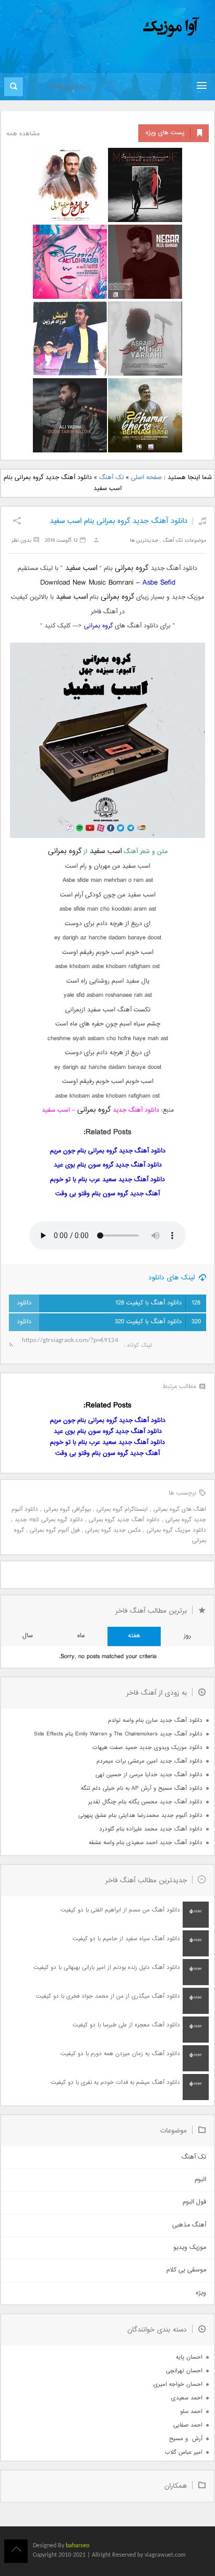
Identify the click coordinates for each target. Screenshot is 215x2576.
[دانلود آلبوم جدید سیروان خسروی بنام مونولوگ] (145, 185)
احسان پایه (189, 2357)
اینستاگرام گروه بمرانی (122, 1510)
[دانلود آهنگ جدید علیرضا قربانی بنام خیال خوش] (70, 185)
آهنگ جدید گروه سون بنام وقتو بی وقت (107, 1194)
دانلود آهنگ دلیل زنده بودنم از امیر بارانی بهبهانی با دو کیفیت (107, 1968)
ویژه (201, 2293)
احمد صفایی (188, 2425)
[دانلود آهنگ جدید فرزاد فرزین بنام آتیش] (70, 339)
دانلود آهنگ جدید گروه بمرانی (124, 1520)
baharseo (77, 2546)
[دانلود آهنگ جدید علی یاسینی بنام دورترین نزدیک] (70, 415)
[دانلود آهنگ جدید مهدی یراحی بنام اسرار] (145, 339)
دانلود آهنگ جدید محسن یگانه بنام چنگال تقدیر (145, 1802)
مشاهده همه (23, 134)
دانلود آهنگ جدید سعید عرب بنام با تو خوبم (107, 1180)
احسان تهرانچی (184, 2371)
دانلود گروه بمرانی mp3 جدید (49, 1520)
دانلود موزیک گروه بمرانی (176, 1530)
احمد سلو (191, 2412)
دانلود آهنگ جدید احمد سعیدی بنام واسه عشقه (146, 1843)
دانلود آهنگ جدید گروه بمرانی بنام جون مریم (108, 1151)
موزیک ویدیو (190, 2248)
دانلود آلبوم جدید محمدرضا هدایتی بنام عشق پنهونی (140, 1816)
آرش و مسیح (186, 2439)
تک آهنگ (111, 478)
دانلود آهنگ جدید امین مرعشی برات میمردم (150, 1761)
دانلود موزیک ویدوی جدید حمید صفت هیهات (147, 1748)
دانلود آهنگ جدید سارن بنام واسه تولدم (155, 1721)
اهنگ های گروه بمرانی (180, 1510)
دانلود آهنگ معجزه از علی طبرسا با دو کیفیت (126, 2025)
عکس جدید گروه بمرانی (113, 1530)
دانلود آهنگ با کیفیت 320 (158, 1322)
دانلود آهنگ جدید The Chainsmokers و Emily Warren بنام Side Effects (118, 1734)
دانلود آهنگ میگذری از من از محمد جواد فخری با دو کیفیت (108, 1996)
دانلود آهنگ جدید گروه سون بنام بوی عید (108, 1165)
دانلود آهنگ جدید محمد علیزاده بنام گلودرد (151, 1829)
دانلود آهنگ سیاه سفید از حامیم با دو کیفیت (126, 1939)
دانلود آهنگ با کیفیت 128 (158, 1303)
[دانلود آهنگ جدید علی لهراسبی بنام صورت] (70, 262)
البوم (200, 2180)
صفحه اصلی (146, 478)
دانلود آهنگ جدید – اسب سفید (100, 1110)
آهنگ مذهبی (189, 2225)
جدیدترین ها (144, 540)
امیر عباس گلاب (184, 2452)
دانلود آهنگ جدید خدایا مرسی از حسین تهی (149, 1775)
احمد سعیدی (187, 2398)
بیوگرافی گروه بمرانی (67, 1510)
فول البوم (194, 2202)
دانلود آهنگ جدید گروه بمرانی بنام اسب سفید (118, 521)
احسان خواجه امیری (178, 2385)
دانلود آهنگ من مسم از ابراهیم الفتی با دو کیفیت (120, 1910)
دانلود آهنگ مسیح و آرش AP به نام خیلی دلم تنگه (142, 1788)
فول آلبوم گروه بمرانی (55, 1530)
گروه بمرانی (98, 626)
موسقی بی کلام (186, 2270)
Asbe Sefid (159, 583)
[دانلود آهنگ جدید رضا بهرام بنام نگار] (145, 262)
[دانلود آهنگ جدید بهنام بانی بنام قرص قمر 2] (145, 415)
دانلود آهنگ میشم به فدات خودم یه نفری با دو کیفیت (115, 2083)
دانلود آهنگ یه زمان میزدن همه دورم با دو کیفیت (120, 2054)
